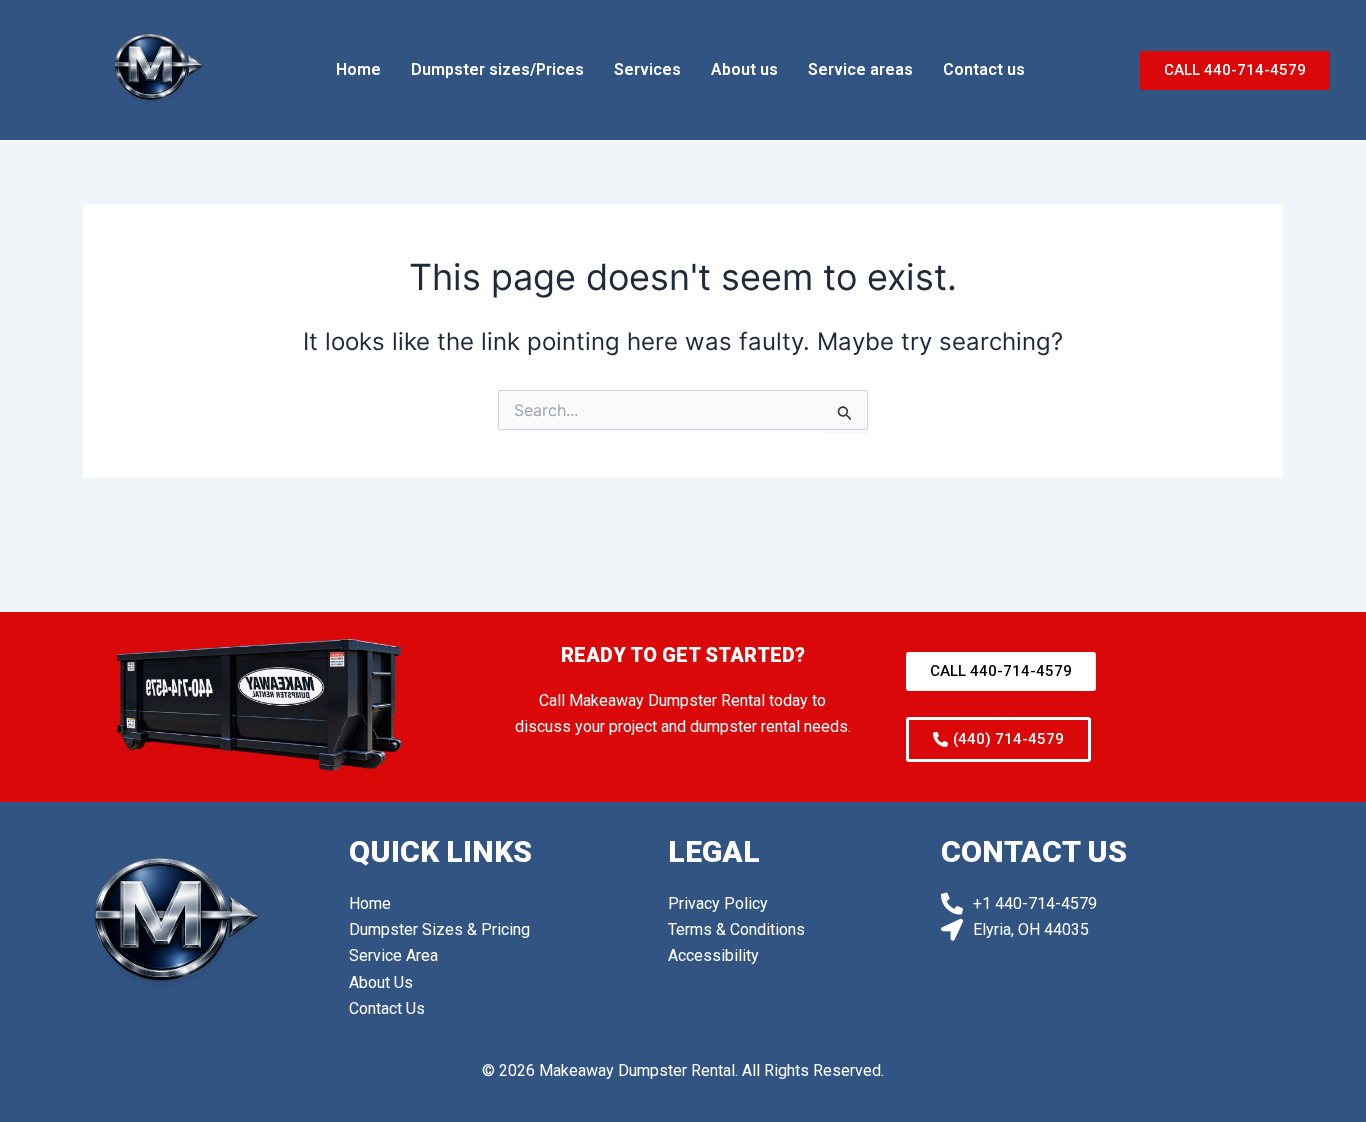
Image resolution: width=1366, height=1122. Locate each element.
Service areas (860, 69)
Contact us (984, 69)
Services (647, 69)
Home (358, 69)
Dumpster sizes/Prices (497, 69)
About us (744, 69)
